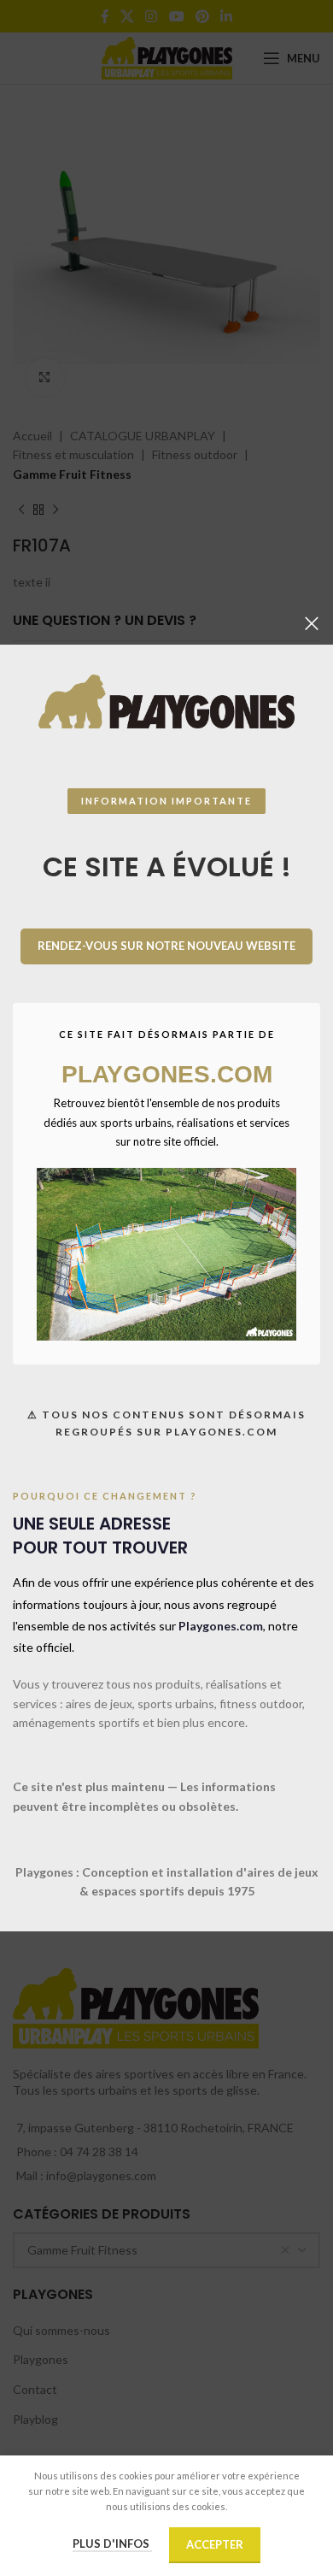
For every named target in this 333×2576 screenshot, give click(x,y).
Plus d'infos (112, 2544)
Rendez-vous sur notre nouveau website (166, 946)
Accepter (215, 2544)
